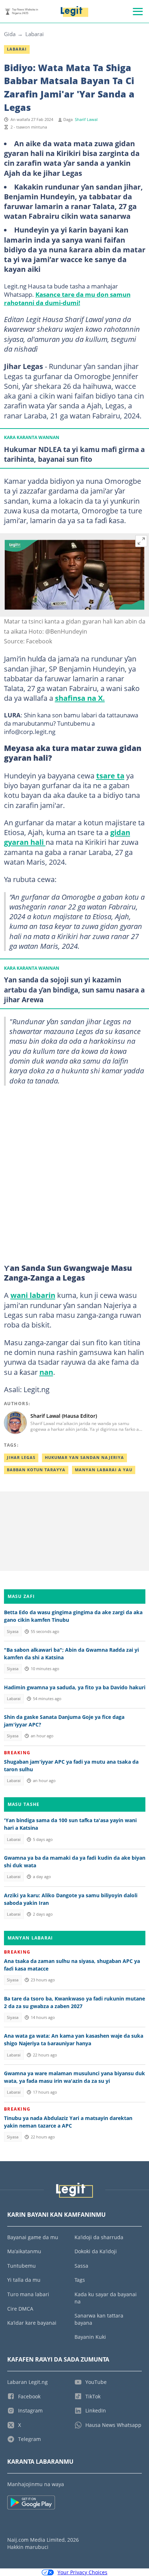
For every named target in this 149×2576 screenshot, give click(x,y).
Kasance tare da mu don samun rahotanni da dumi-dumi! (67, 298)
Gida (10, 34)
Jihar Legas (21, 1458)
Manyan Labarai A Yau (104, 1470)
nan (46, 1372)
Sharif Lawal (86, 120)
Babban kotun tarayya (36, 1470)
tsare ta (110, 776)
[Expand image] (141, 541)
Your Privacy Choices (82, 2572)
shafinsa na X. (80, 698)
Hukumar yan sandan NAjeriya (84, 1458)
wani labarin (33, 1295)
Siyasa (13, 1632)
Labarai (35, 34)
